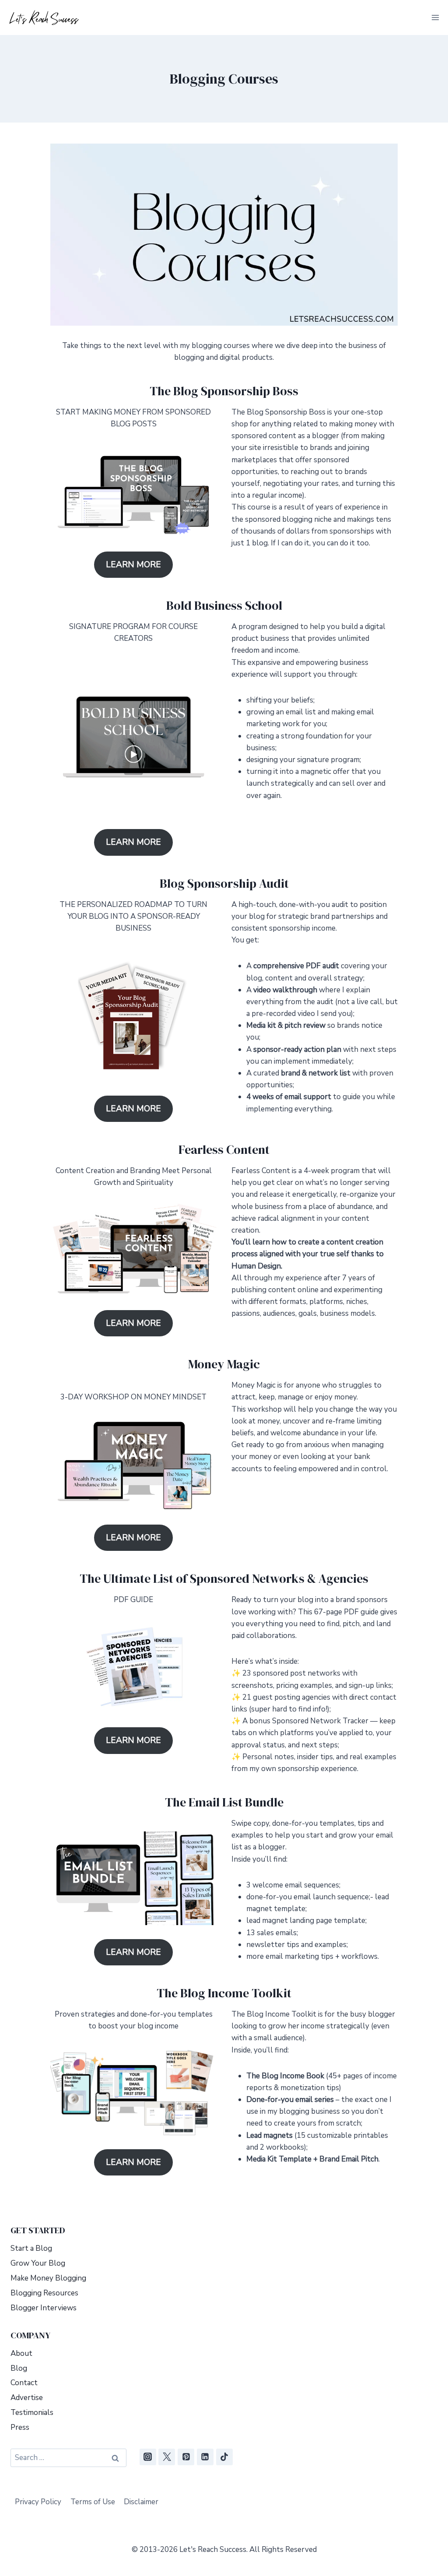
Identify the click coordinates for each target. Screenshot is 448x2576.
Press (20, 2427)
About (21, 2353)
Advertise (27, 2398)
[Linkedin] (205, 2457)
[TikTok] (224, 2457)
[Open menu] (435, 17)
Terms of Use (93, 2502)
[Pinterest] (186, 2457)
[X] (167, 2457)
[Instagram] (148, 2457)
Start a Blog (31, 2248)
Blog (19, 2368)
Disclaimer (141, 2502)
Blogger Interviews (44, 2308)
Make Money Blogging (48, 2278)
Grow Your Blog (38, 2263)
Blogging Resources (44, 2293)
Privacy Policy (38, 2502)
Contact (24, 2383)
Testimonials (32, 2413)
